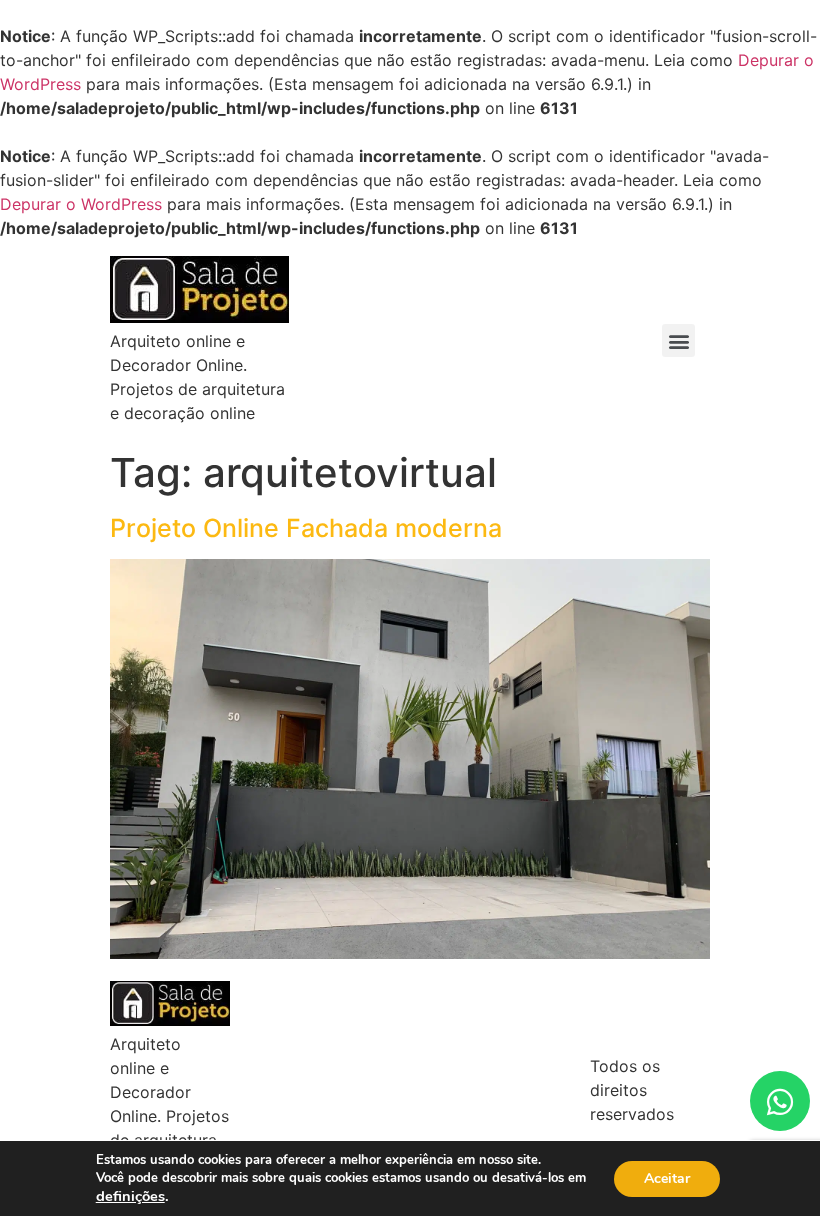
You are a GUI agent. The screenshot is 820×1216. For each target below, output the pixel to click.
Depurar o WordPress (81, 204)
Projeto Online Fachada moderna (306, 528)
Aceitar (667, 1178)
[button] (678, 340)
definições (130, 1196)
